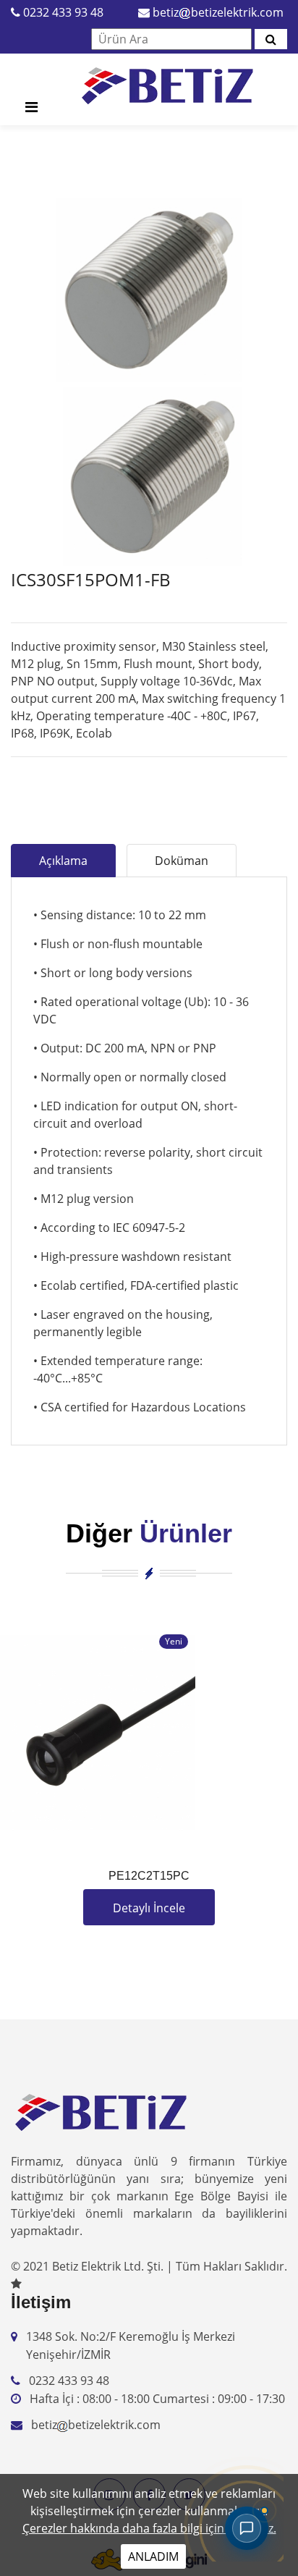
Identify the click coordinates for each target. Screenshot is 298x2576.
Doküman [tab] (182, 861)
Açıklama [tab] (63, 861)
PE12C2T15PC (149, 1876)
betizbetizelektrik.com (218, 12)
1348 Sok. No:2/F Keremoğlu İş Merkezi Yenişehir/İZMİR (131, 2346)
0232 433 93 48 (63, 12)
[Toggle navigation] (31, 111)
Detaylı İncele (149, 1908)
